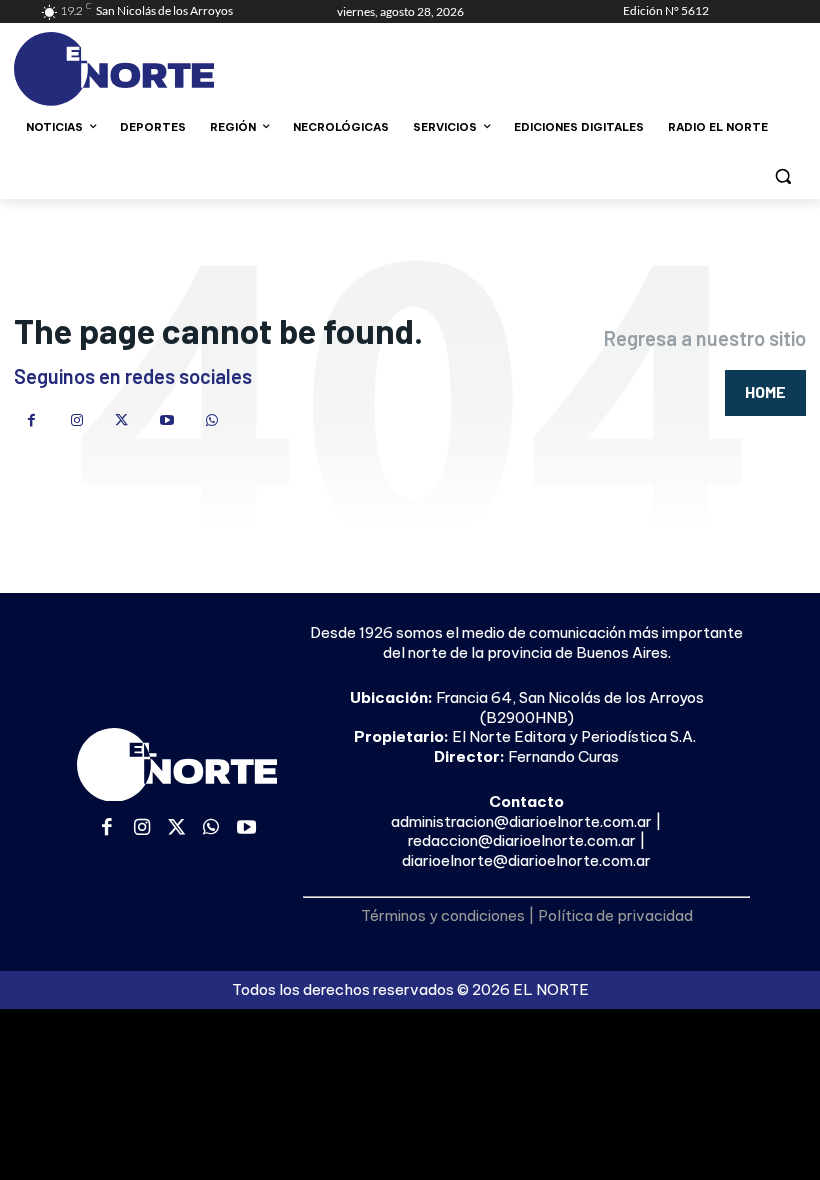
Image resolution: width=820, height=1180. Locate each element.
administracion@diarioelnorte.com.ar (521, 821)
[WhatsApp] (211, 420)
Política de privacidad (615, 915)
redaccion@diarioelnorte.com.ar (522, 840)
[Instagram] (76, 420)
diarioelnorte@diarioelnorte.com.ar (526, 860)
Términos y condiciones (443, 915)
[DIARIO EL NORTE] (176, 69)
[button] (782, 175)
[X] (121, 420)
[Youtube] (166, 420)
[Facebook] (31, 420)
